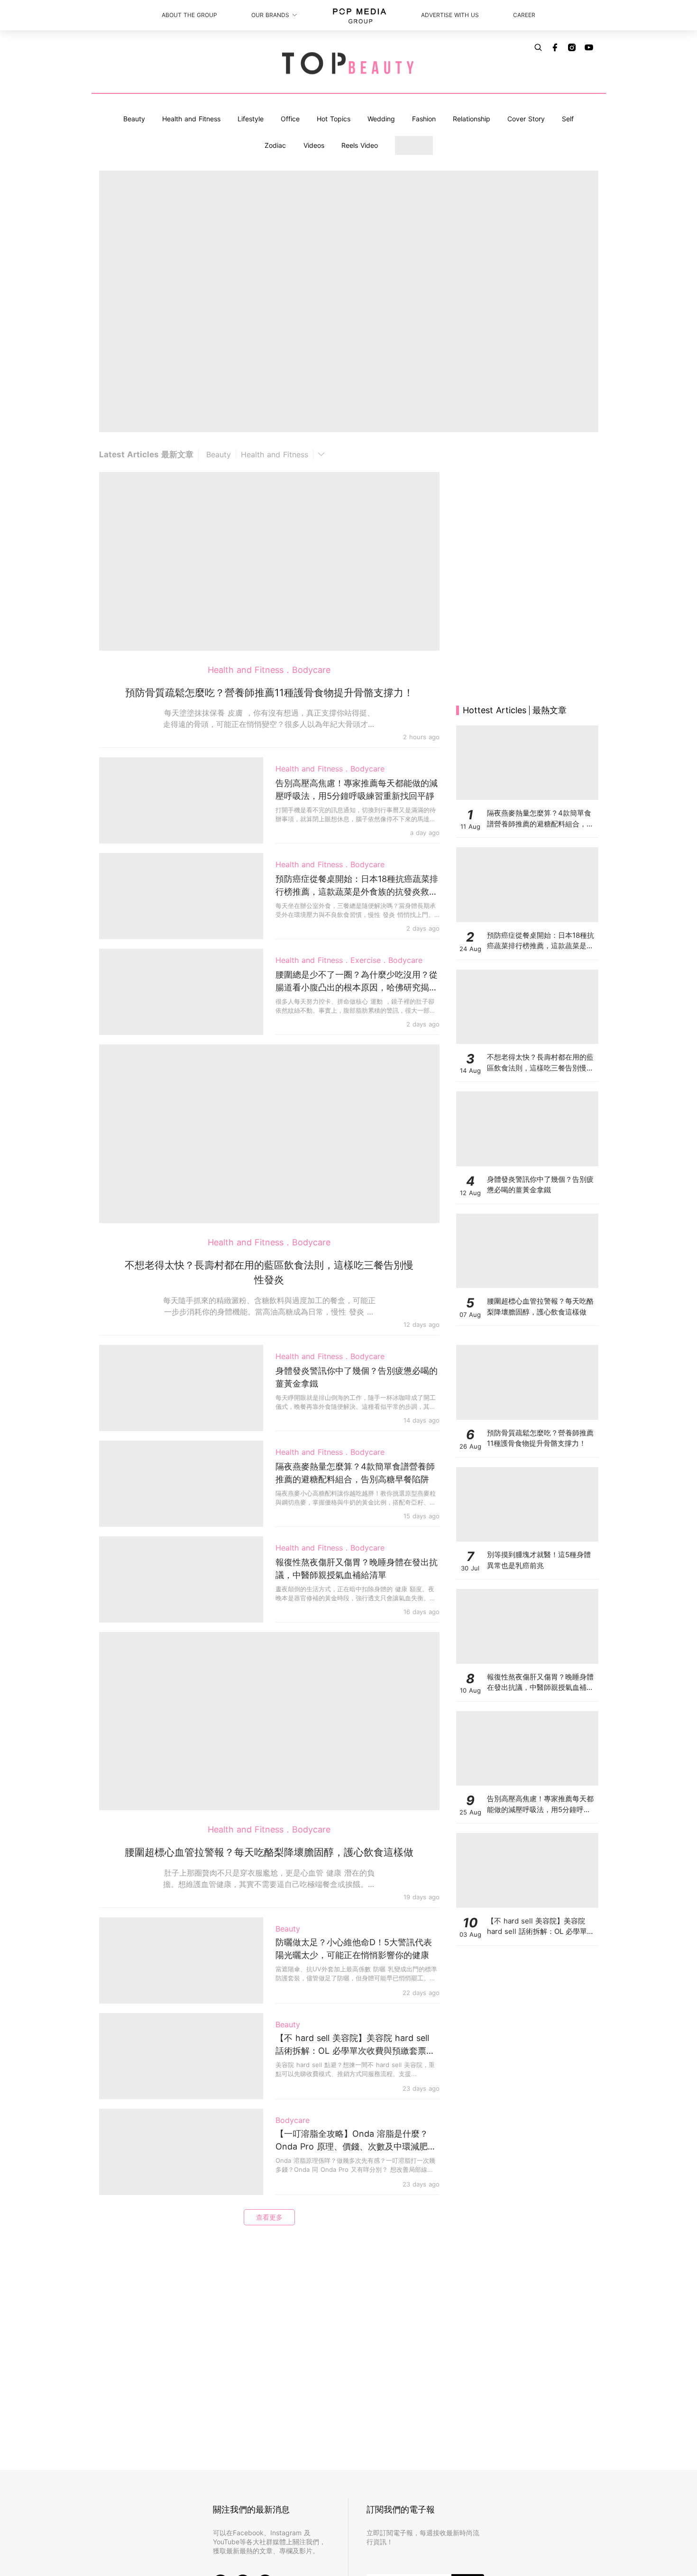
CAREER (524, 15)
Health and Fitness (191, 119)
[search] (538, 47)
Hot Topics (334, 119)
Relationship (472, 119)
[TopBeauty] (348, 64)
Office (290, 119)
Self (568, 119)
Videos (314, 145)
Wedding (381, 119)
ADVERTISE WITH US (450, 15)
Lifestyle (251, 119)
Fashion (424, 119)
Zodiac (275, 145)
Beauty (134, 119)
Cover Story (526, 119)
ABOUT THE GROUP (189, 15)
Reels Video (360, 145)
